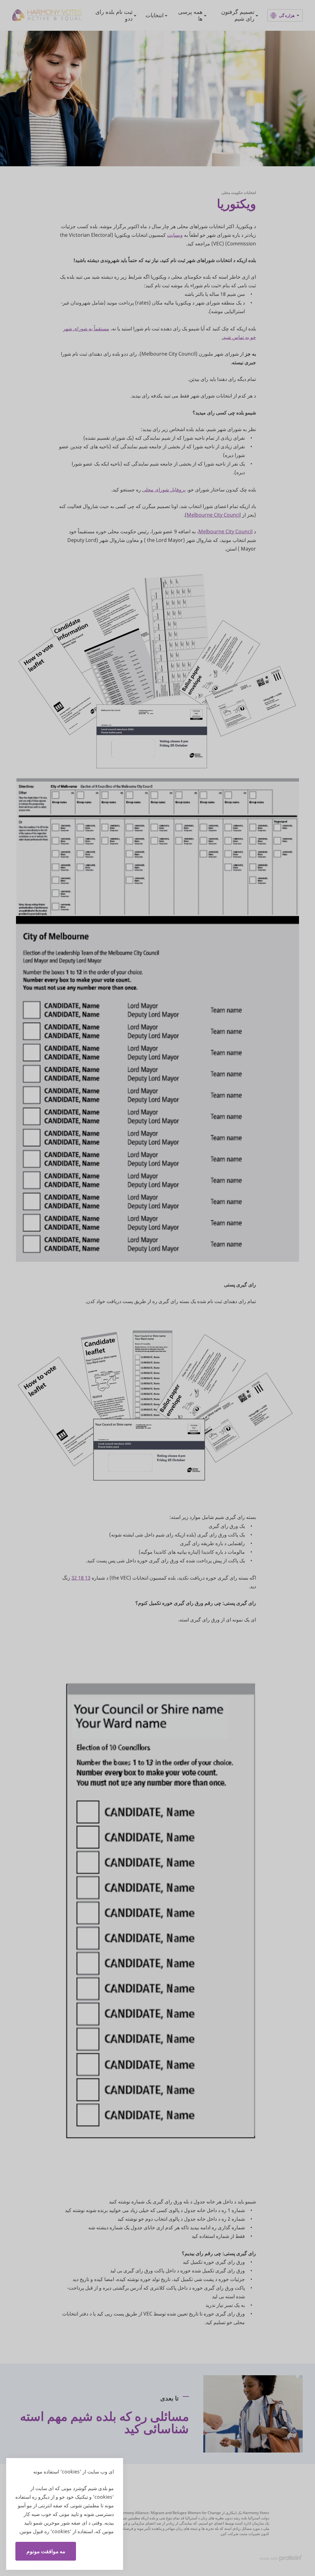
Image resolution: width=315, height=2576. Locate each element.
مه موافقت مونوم (46, 2551)
